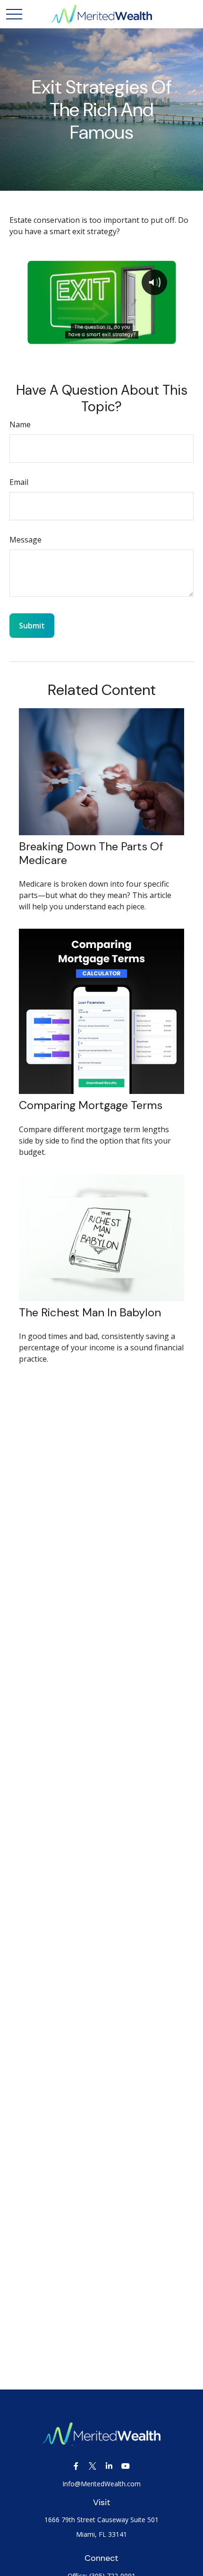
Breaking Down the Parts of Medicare (91, 853)
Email (19, 482)
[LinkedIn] (109, 2466)
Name (20, 424)
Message (25, 540)
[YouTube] (125, 2466)
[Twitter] (92, 2466)
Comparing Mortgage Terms (91, 1105)
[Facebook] (76, 2466)
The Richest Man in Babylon (90, 1312)
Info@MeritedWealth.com (101, 2484)
